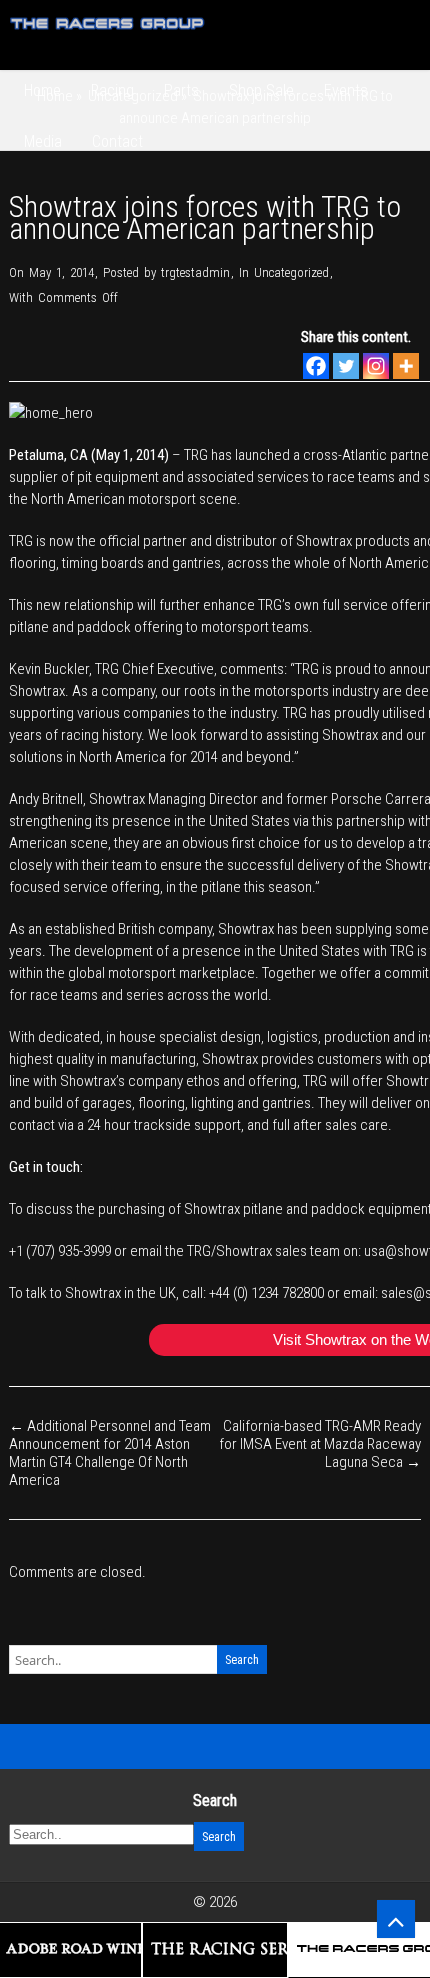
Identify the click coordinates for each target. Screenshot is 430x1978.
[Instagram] (376, 366)
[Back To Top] (396, 1919)
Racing (112, 90)
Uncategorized (291, 272)
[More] (406, 366)
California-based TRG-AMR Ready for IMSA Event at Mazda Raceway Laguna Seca (320, 1444)
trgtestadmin (195, 272)
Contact (117, 141)
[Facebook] (316, 366)
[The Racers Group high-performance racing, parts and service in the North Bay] (108, 37)
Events (346, 90)
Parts (181, 90)
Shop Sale (261, 90)
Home (42, 90)
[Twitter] (346, 366)
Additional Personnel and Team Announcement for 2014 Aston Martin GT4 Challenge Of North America (110, 1453)
